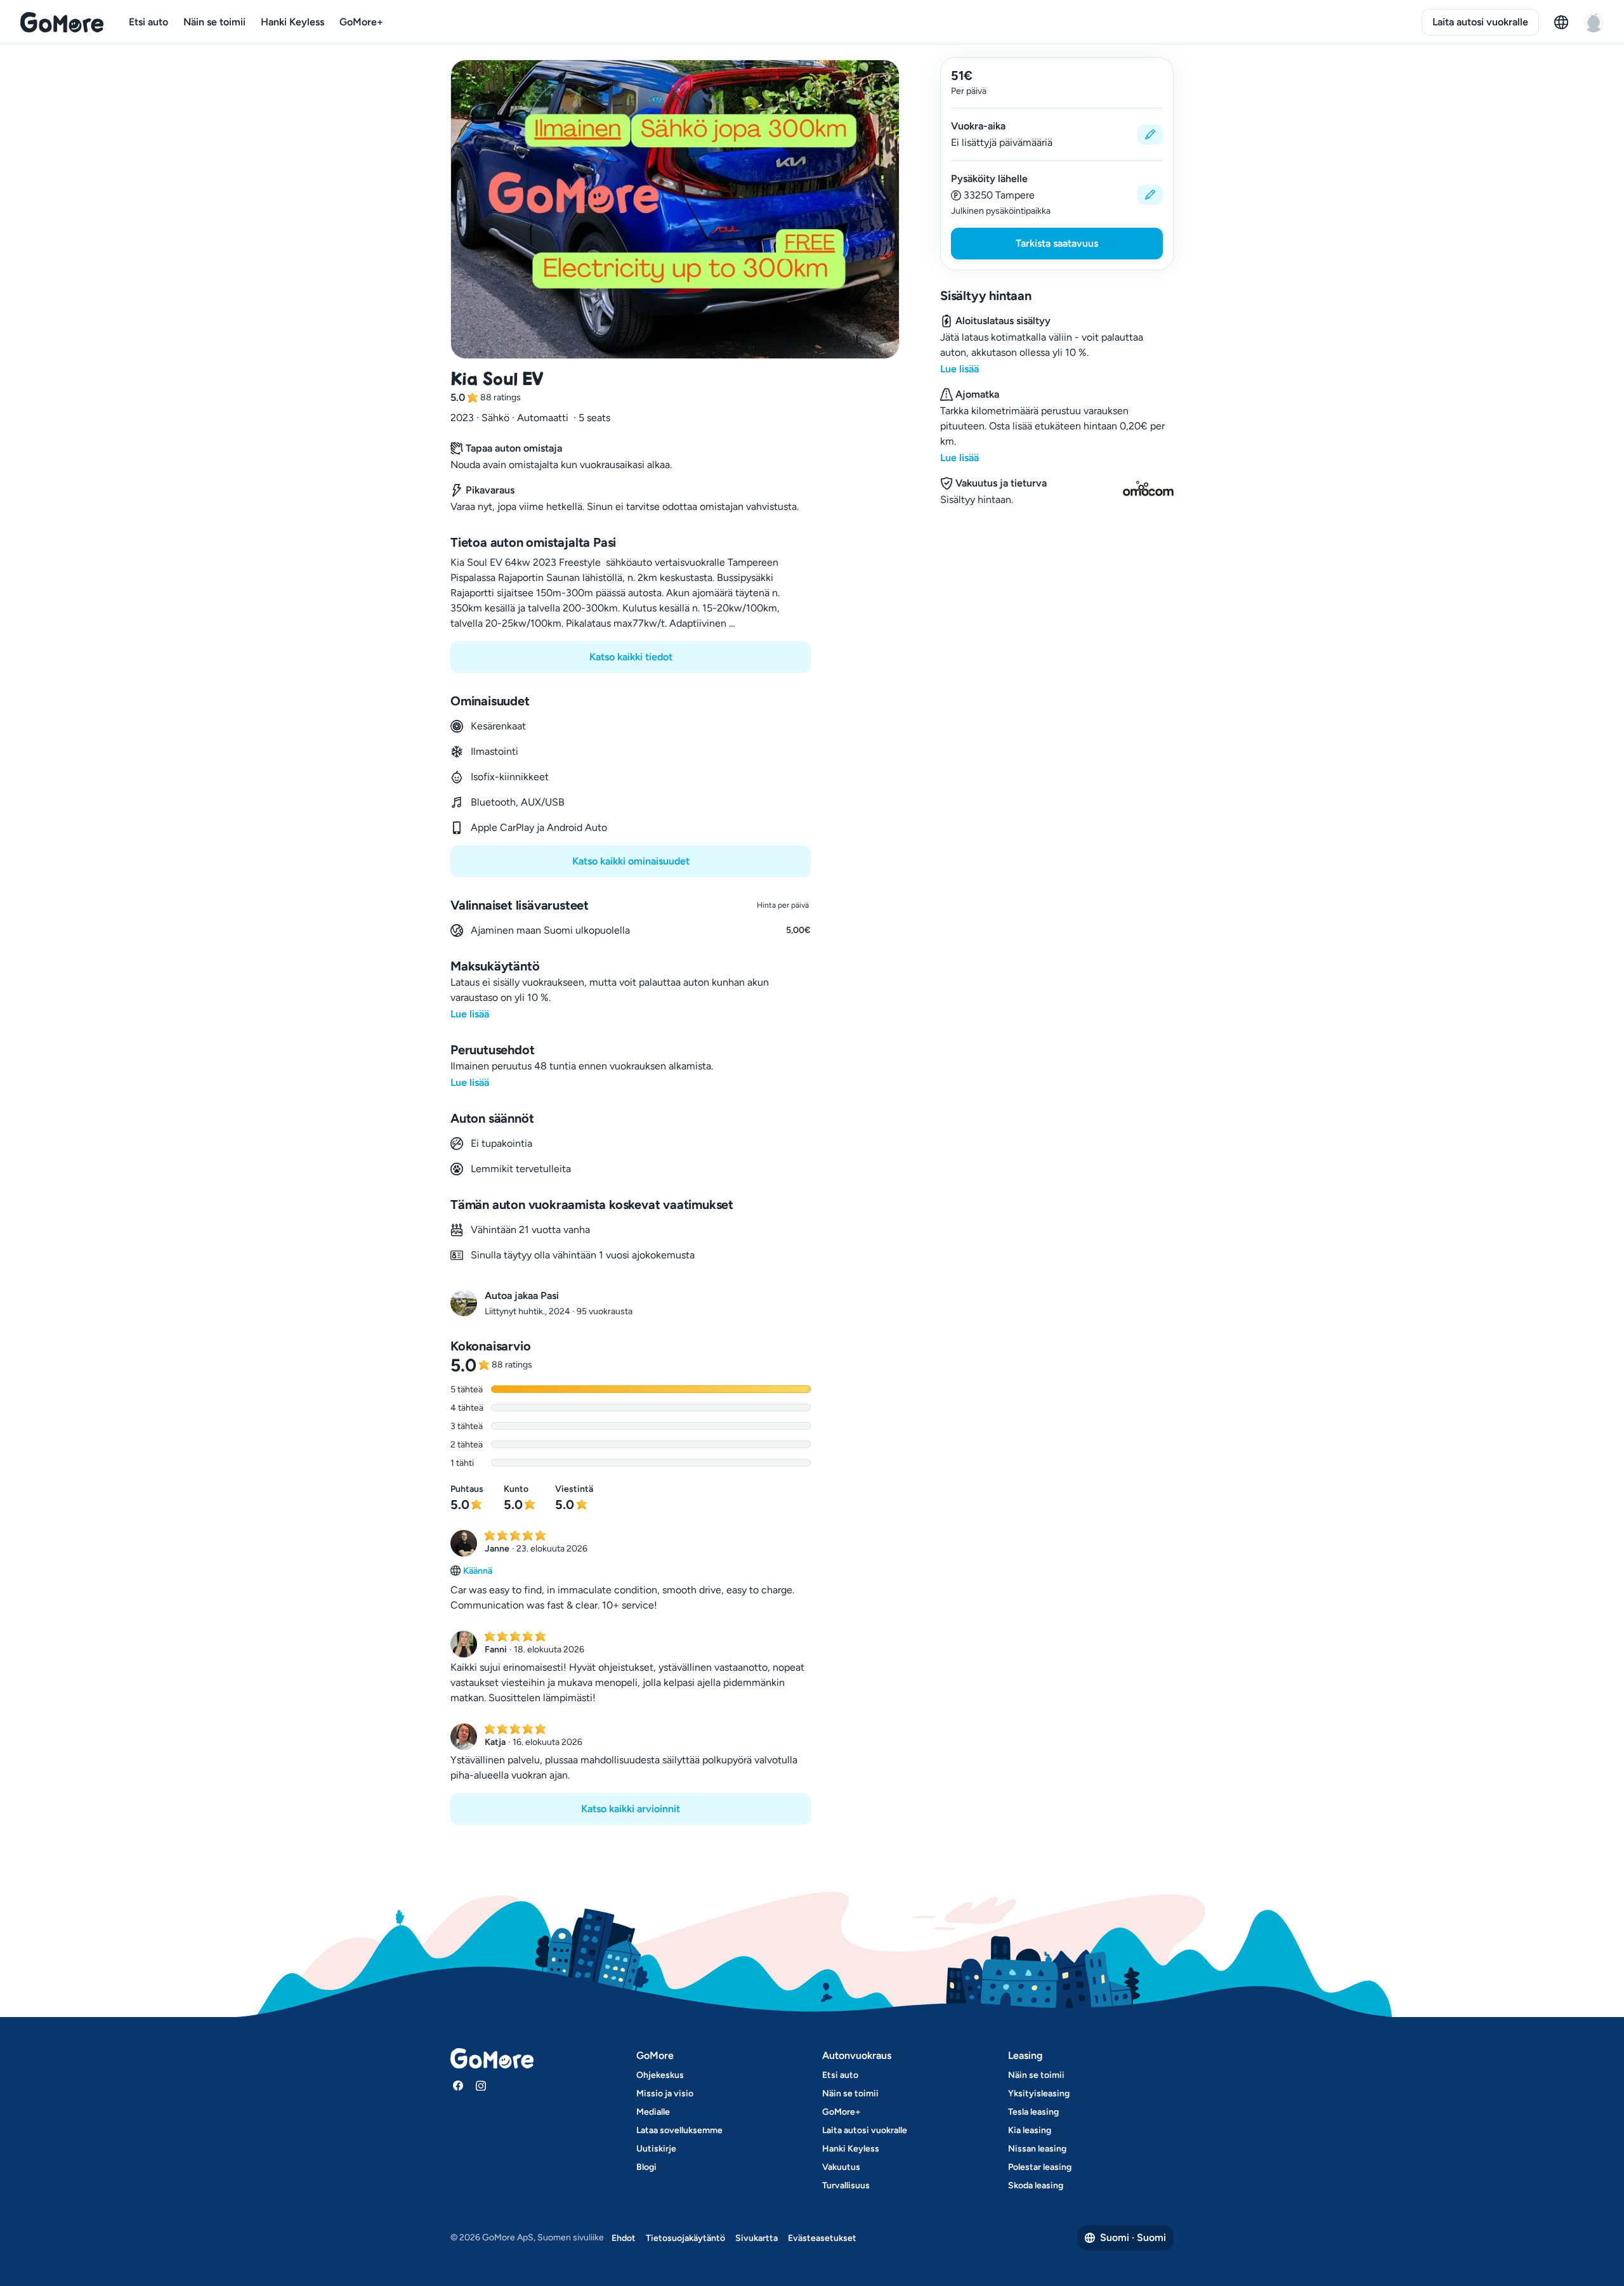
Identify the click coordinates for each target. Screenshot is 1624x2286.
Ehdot (624, 2238)
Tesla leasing (1033, 2112)
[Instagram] (481, 2086)
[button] (1057, 134)
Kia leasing (1030, 2130)
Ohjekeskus (660, 2075)
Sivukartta (756, 2238)
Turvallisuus (846, 2185)
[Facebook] (458, 2086)
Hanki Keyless (292, 22)
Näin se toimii (214, 22)
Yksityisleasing (1039, 2093)
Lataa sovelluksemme (679, 2130)
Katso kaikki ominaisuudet (631, 861)
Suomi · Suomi (1133, 2237)
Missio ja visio (665, 2093)
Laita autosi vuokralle (1480, 22)
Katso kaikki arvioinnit (631, 1809)
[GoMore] (62, 22)
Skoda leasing (1036, 2185)
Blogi (646, 2167)
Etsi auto (148, 22)
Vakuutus (841, 2167)
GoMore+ (361, 22)
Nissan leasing (1037, 2149)
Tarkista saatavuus (1057, 243)
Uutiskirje (656, 2149)
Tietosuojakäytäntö (685, 2238)
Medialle (653, 2112)
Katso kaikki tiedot (631, 657)
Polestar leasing (1040, 2167)
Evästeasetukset (822, 2238)
